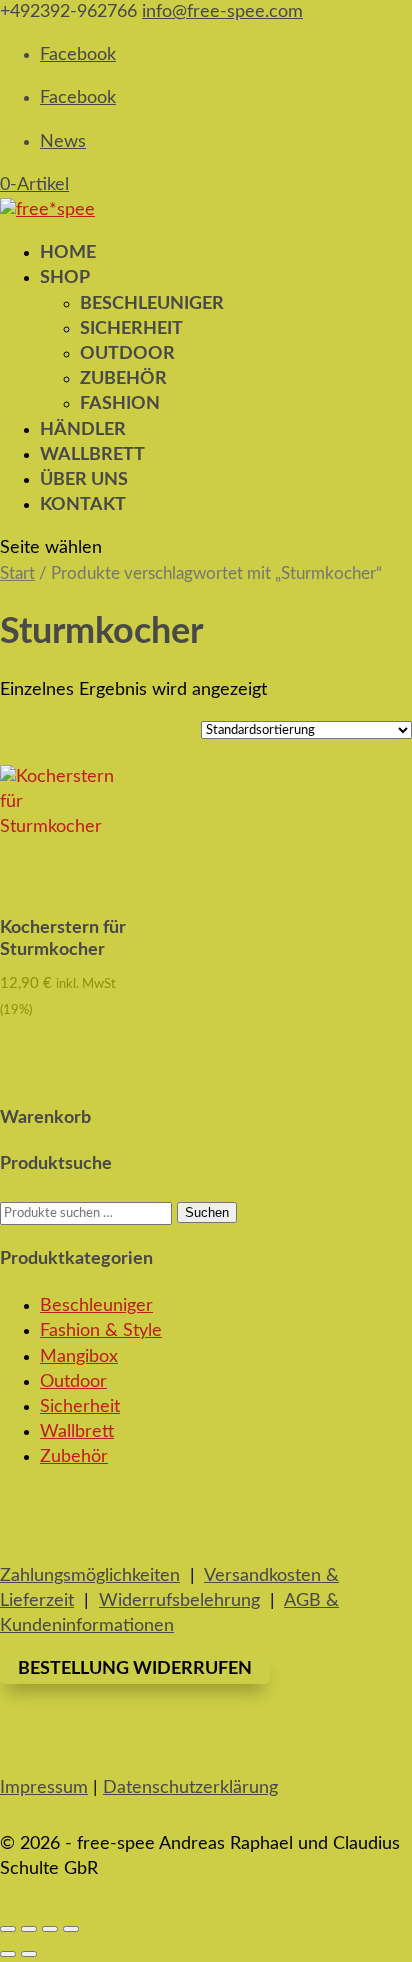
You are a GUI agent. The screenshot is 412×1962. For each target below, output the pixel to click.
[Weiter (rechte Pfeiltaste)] (29, 1954)
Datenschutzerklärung (190, 1788)
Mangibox (79, 1357)
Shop (65, 278)
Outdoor (127, 354)
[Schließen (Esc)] (71, 1929)
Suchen (207, 1212)
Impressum (44, 1788)
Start (17, 574)
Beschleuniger (152, 304)
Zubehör (123, 379)
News (63, 142)
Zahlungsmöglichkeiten (90, 1576)
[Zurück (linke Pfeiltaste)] (8, 1954)
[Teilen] (50, 1929)
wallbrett (92, 455)
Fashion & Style (101, 1331)
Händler (83, 430)
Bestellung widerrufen (135, 1669)
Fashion (120, 404)
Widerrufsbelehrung (179, 1601)
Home (68, 253)
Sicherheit (131, 329)
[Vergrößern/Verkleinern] (8, 1929)
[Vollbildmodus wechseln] (29, 1929)
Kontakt (83, 505)
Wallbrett (77, 1432)
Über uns (84, 480)
